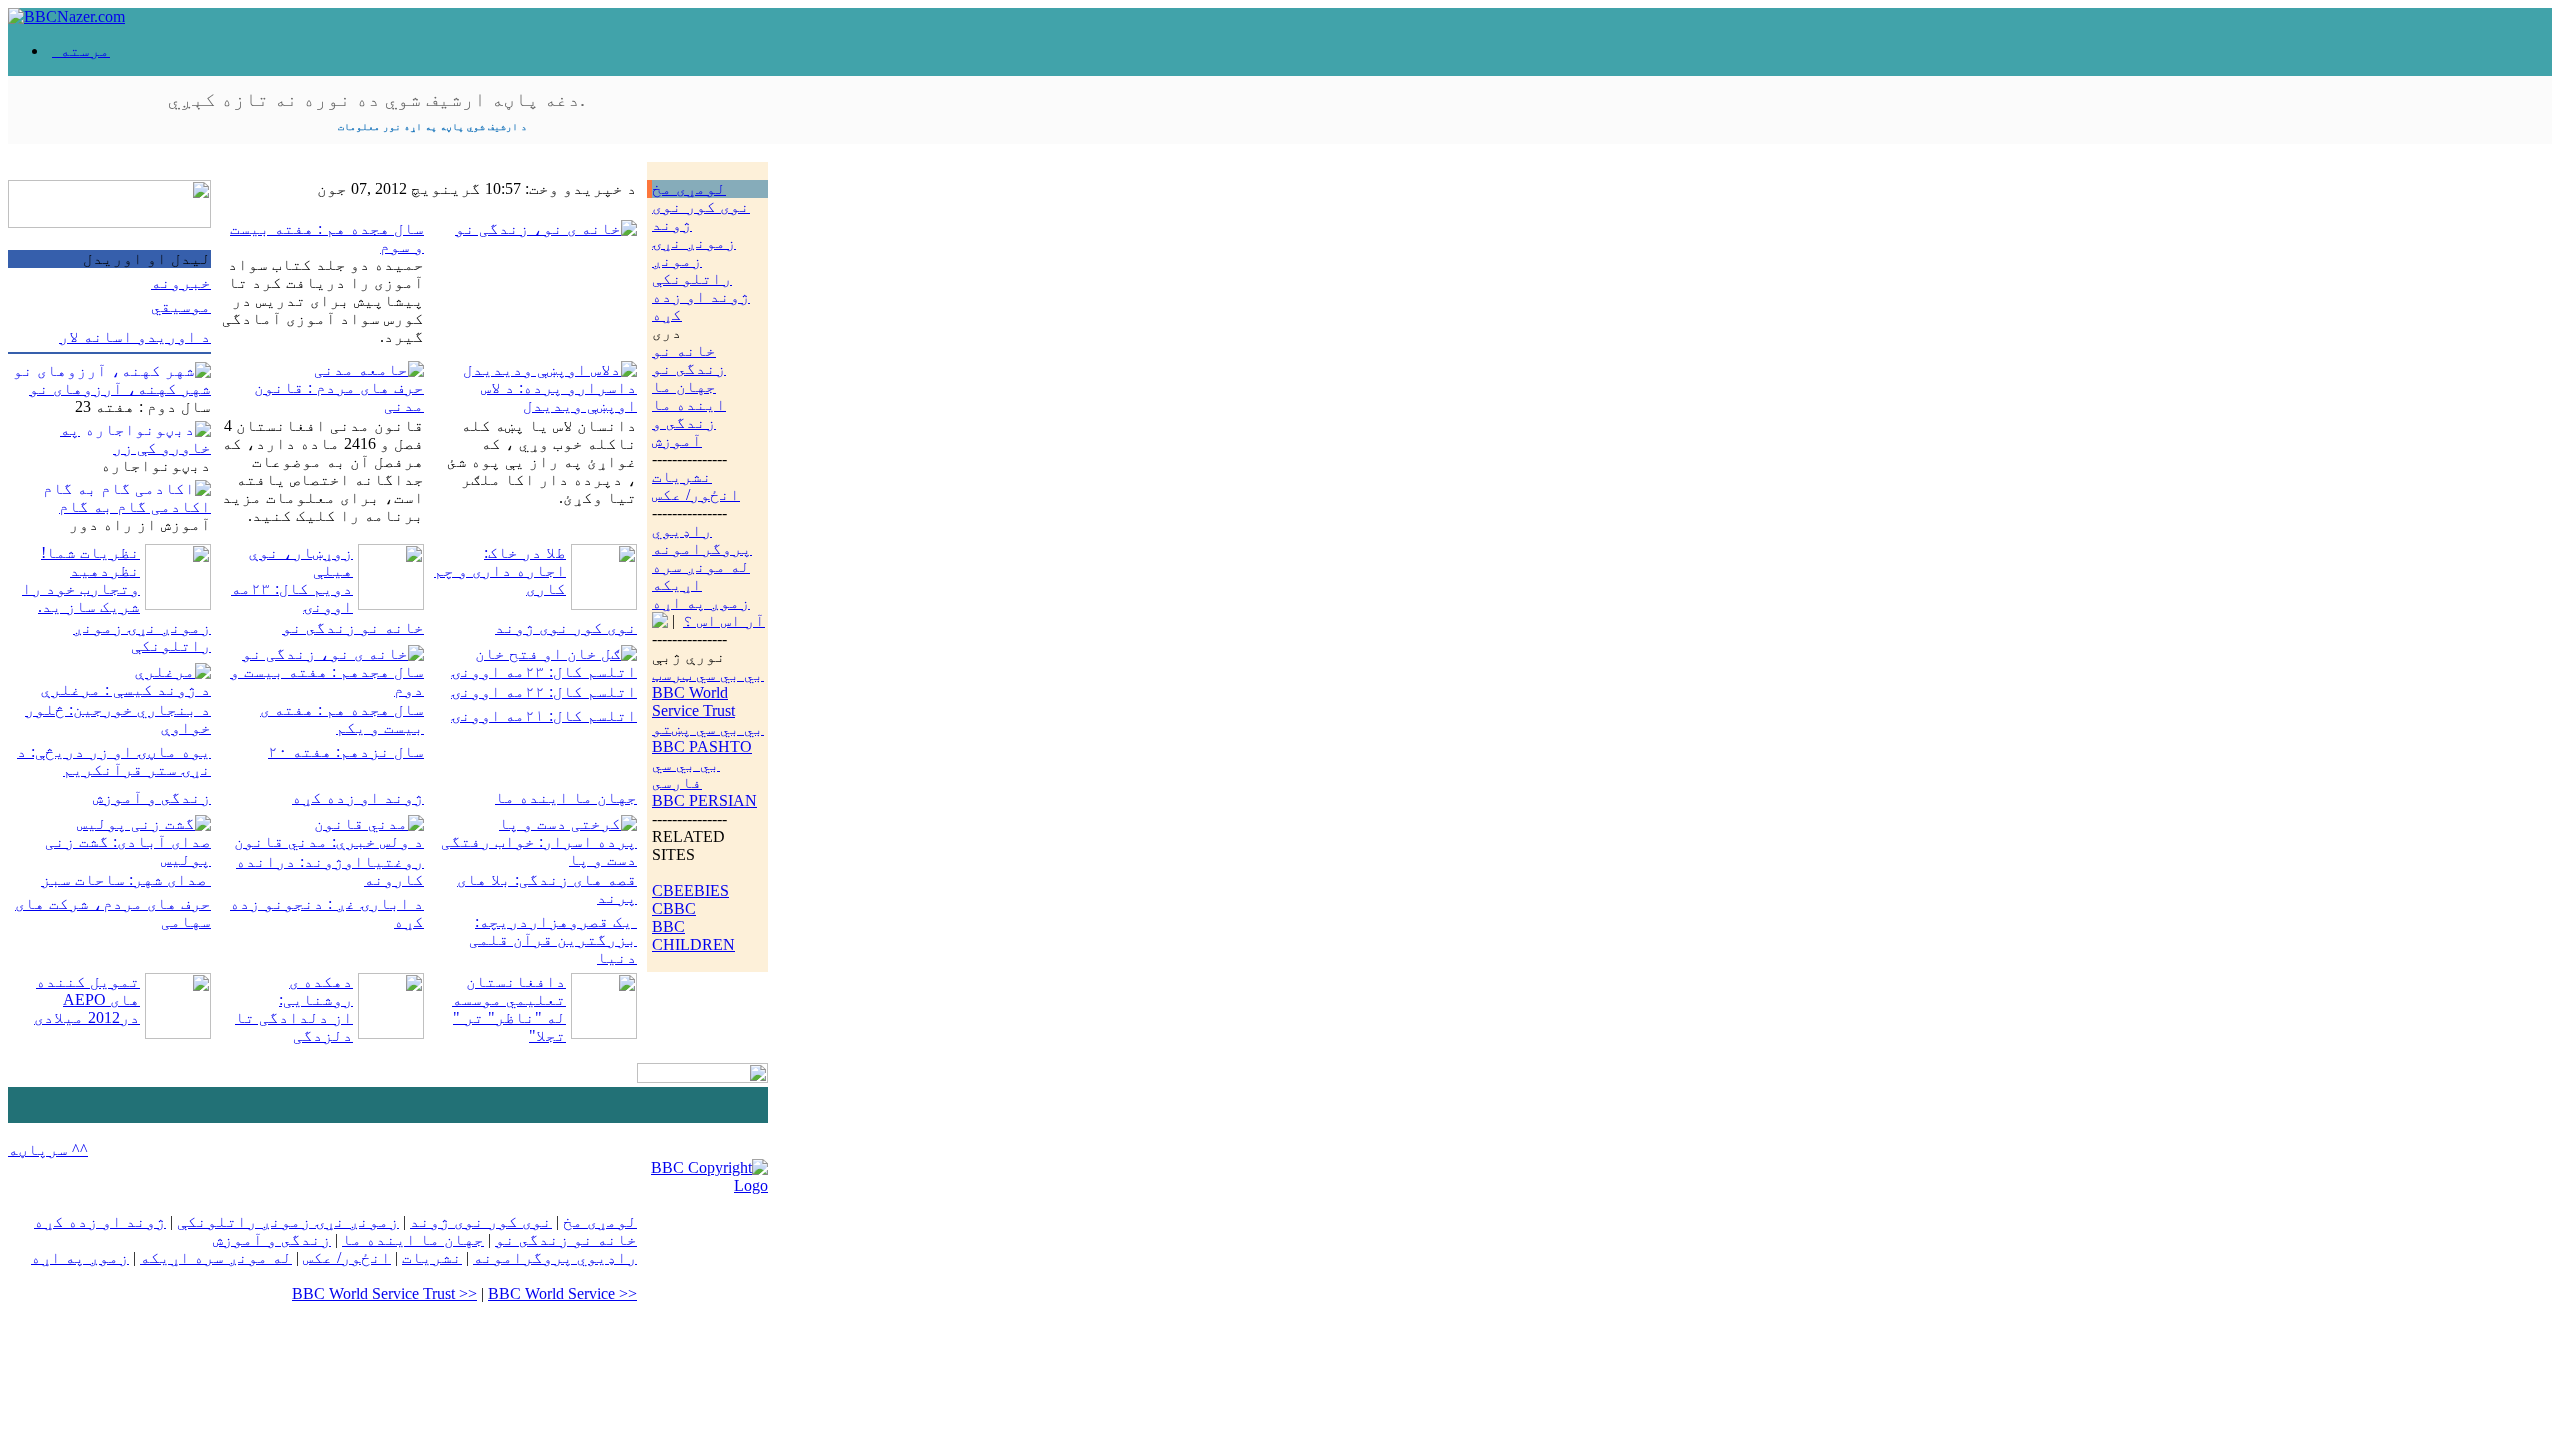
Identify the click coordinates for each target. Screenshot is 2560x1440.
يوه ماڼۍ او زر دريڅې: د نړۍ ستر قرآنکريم (114, 760)
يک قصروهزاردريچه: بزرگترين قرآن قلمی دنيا (553, 939)
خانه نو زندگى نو (689, 359)
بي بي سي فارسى (686, 773)
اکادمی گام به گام (135, 506)
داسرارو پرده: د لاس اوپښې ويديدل (559, 396)
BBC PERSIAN (704, 800)
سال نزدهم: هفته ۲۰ (346, 751)
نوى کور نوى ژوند (566, 627)
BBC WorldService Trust (693, 701)
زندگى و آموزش (684, 431)
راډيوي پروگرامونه (702, 539)
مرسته (81, 50)
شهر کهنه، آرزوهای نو (120, 388)
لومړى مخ (689, 188)
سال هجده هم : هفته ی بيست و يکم (342, 718)
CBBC (674, 908)
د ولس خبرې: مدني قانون (329, 841)
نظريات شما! (90, 552)
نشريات (682, 476)
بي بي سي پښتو (708, 728)
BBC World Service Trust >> (384, 1293)
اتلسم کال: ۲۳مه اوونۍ (544, 671)
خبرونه (181, 282)
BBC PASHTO (702, 746)
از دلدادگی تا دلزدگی (294, 1026)
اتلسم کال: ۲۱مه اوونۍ (544, 715)
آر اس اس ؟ (724, 620)
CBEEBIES (690, 890)
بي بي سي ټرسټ (708, 674)
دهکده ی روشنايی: (316, 990)
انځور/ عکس (696, 494)
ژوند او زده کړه (358, 797)
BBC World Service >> (562, 1293)
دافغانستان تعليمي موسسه (509, 990)
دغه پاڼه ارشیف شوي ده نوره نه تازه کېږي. (376, 110)
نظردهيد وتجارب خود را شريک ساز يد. (81, 588)
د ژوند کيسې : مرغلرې (126, 689)
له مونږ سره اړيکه (701, 575)
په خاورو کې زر (135, 438)
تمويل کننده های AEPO (88, 990)
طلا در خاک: (525, 552)
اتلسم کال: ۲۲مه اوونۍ (544, 691)
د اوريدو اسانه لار (135, 336)
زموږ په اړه (701, 602)
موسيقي (181, 306)
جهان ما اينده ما (689, 395)
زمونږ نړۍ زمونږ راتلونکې (694, 260)
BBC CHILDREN (693, 935)
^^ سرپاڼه (48, 1149)
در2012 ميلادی (87, 1017)
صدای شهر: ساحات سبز (126, 879)
